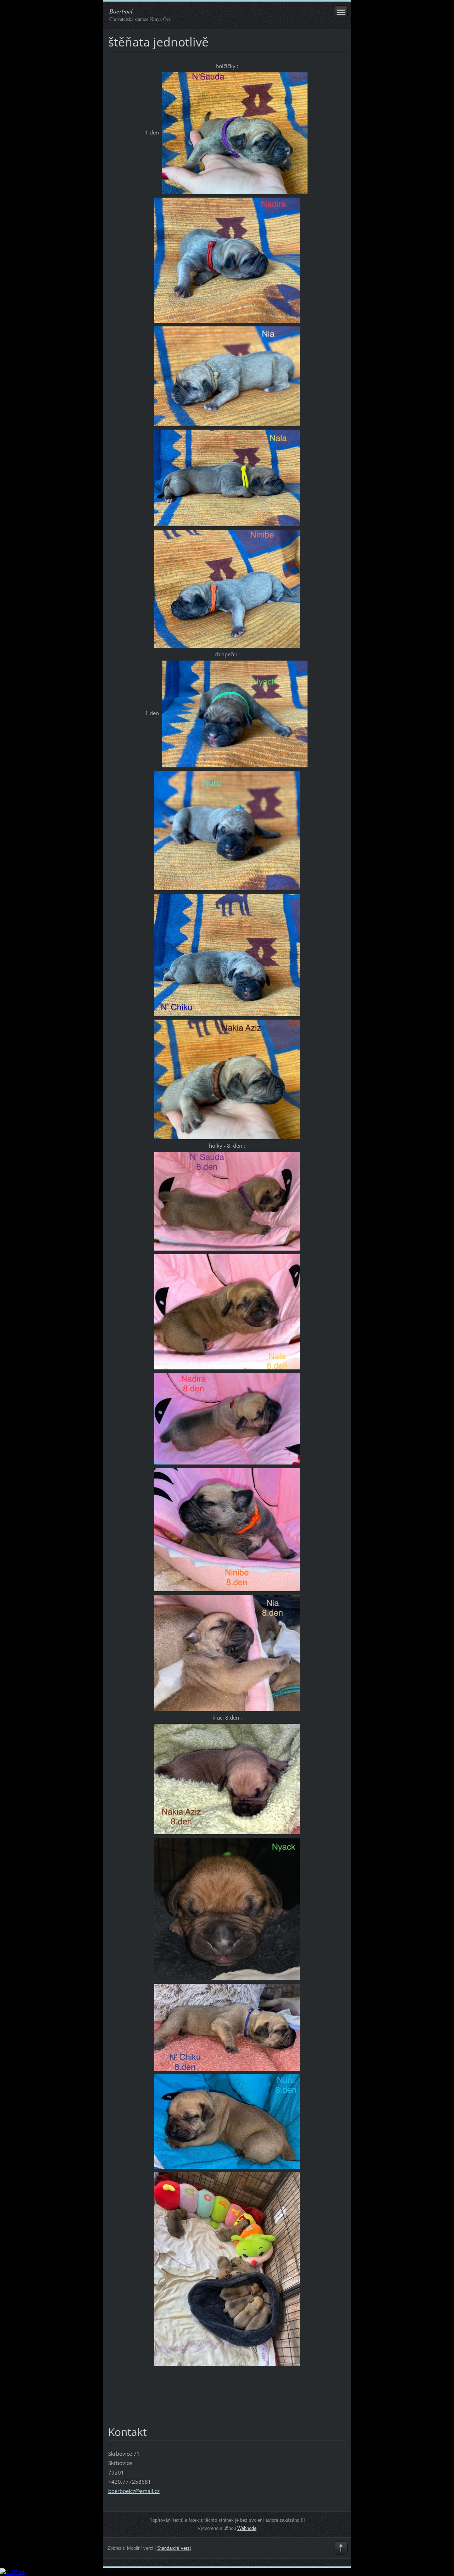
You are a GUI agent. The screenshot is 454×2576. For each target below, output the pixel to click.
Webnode (247, 2528)
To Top (341, 2548)
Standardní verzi (174, 2548)
